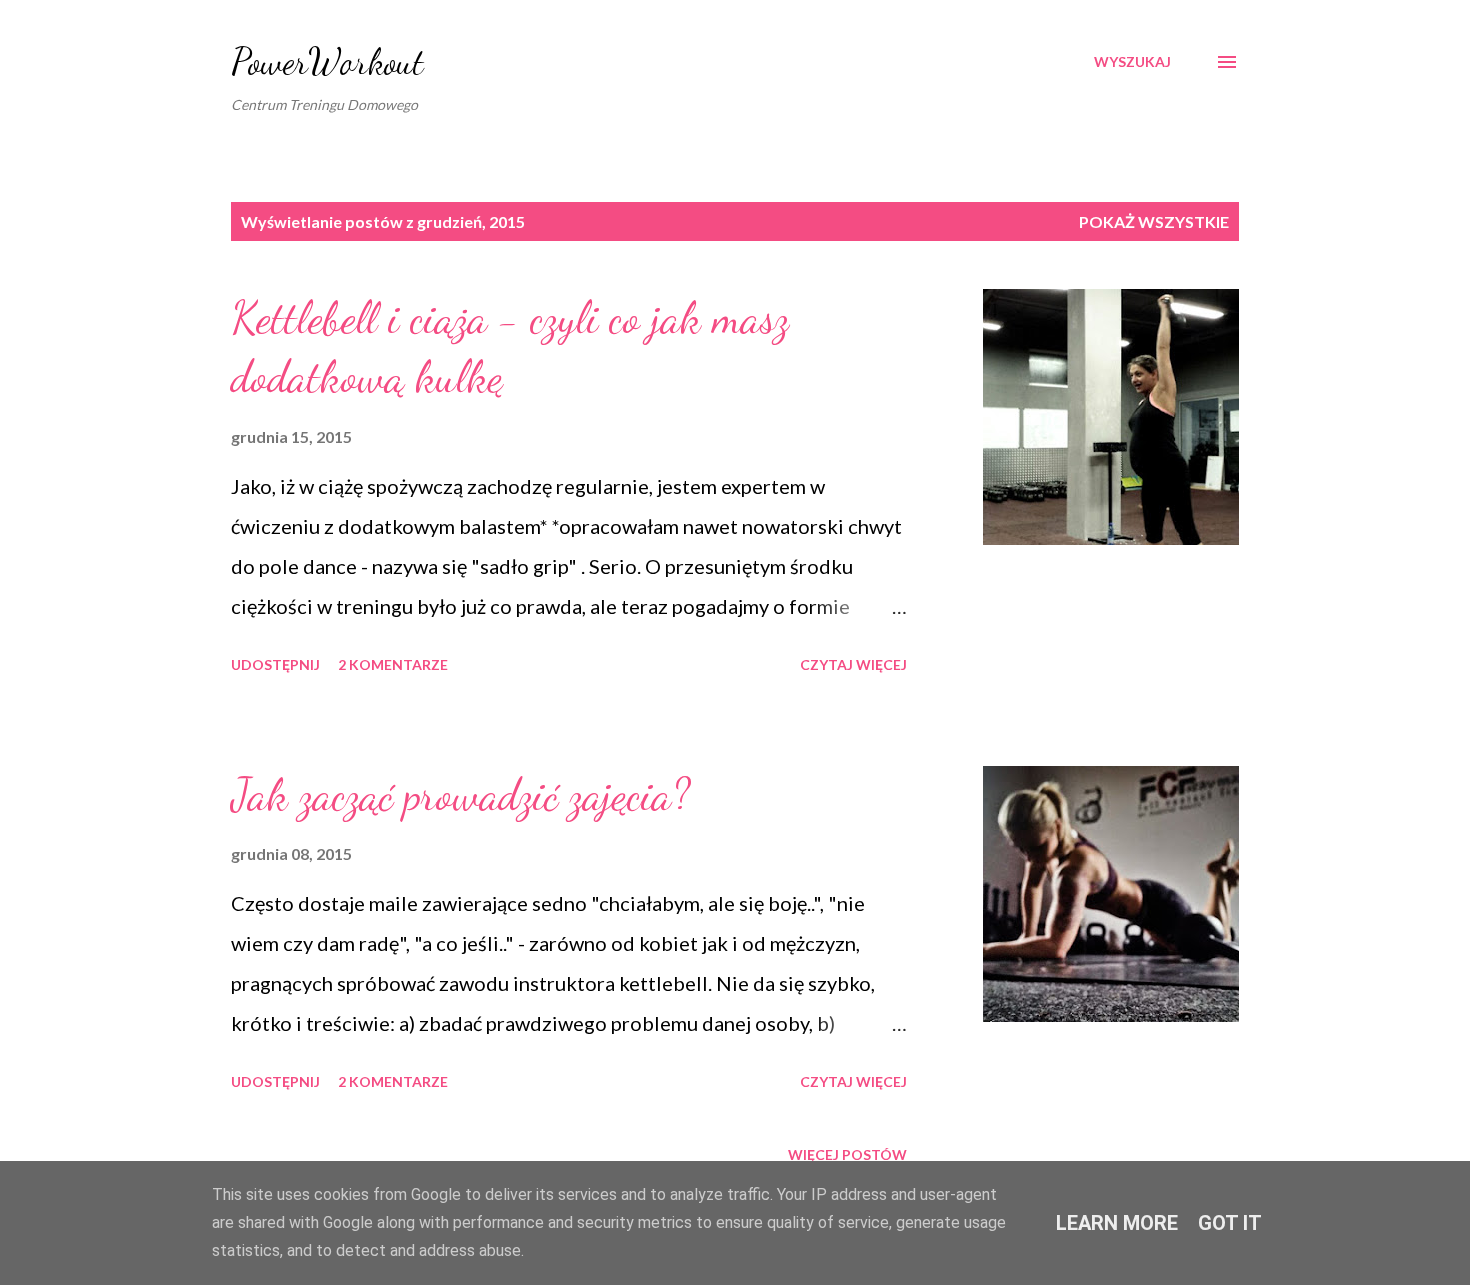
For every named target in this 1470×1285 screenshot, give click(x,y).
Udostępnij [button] (275, 664)
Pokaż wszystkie (1154, 221)
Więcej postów (847, 1154)
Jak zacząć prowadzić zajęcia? (460, 795)
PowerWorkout (327, 61)
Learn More (1117, 1223)
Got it (1230, 1223)
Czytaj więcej (853, 664)
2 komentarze (393, 664)
